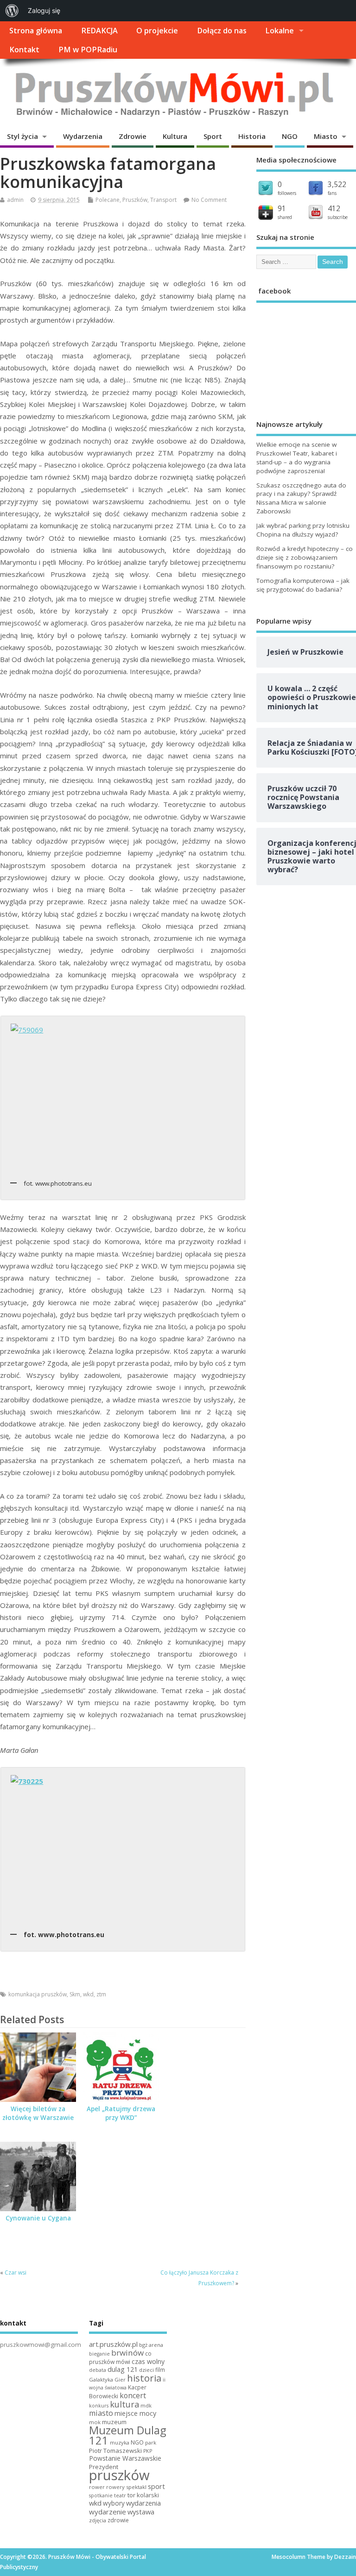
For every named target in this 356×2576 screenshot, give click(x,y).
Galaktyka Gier (107, 2379)
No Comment (209, 200)
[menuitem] (12, 11)
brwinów (127, 2353)
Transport (163, 200)
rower (97, 2487)
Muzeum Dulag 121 (128, 2435)
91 (282, 208)
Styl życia (22, 136)
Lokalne (280, 31)
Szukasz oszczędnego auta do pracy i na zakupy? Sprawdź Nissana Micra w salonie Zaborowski (301, 498)
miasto (101, 2413)
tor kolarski (143, 2495)
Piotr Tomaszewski (115, 2451)
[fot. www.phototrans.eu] (123, 1098)
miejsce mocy (135, 2413)
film (160, 2370)
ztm (101, 1994)
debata (98, 2370)
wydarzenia (143, 2503)
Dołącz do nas (222, 31)
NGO (290, 136)
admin (15, 200)
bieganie (99, 2354)
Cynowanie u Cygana (38, 2218)
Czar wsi (16, 2273)
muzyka (120, 2442)
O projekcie (157, 31)
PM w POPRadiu (88, 50)
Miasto (326, 136)
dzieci (146, 2370)
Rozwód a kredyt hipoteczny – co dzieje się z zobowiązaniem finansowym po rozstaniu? (305, 557)
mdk (146, 2405)
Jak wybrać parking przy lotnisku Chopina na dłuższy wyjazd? (303, 530)
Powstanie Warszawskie (125, 2458)
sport (156, 2486)
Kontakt (24, 50)
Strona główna (36, 31)
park (151, 2442)
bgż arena (151, 2345)
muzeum (114, 2422)
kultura (124, 2404)
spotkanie (101, 2495)
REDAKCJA (99, 31)
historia (144, 2378)
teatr (120, 2495)
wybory (114, 2503)
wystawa (141, 2512)
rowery (115, 2487)
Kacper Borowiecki (118, 2392)
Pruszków (135, 200)
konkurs (99, 2406)
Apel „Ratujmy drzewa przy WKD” (121, 2113)
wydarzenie (108, 2512)
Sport (213, 136)
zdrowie (118, 2520)
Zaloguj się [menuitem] (44, 10)
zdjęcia (98, 2520)
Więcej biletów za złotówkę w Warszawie (38, 2113)
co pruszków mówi (120, 2358)
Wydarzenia (83, 136)
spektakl (136, 2487)
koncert (133, 2395)
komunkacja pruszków (38, 1994)
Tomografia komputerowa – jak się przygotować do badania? (303, 585)
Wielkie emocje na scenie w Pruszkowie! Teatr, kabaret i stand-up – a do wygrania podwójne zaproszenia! (297, 458)
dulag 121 (123, 2369)
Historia (252, 136)
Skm (75, 1994)
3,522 (337, 184)
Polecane (108, 200)
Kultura (175, 136)
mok (95, 2422)
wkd (88, 1994)
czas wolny (148, 2361)
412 (334, 208)
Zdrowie (133, 136)
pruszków (119, 2475)
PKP (148, 2451)
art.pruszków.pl (113, 2344)
